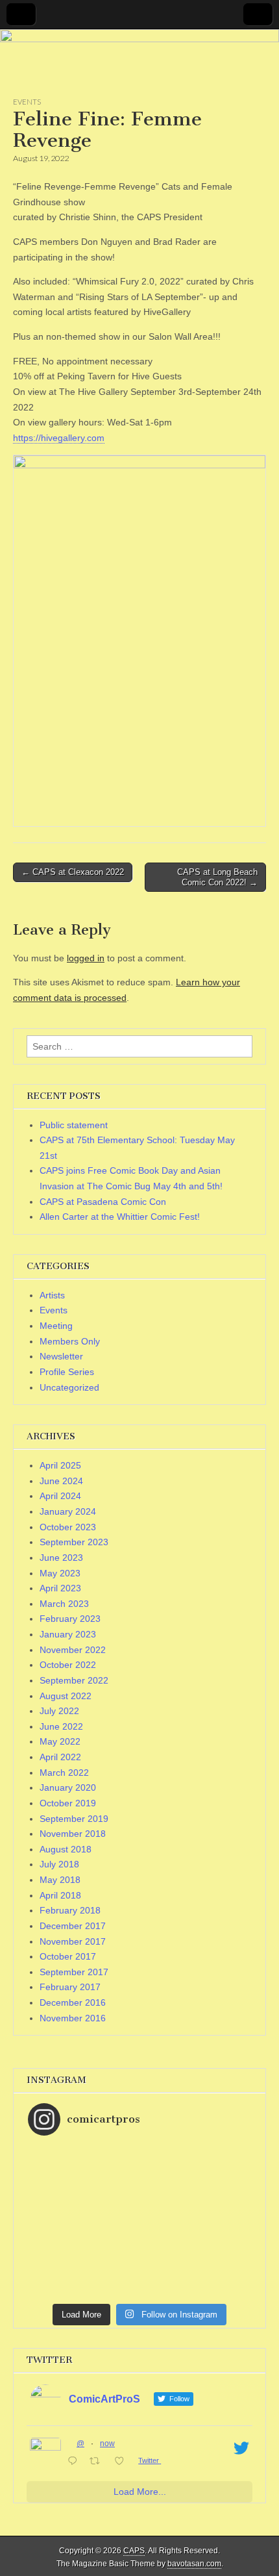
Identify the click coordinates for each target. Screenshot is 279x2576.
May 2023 (60, 1573)
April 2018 (60, 1895)
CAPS (134, 2551)
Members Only (70, 1341)
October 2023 (68, 1527)
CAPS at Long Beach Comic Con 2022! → (217, 877)
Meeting (56, 1326)
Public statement (74, 1125)
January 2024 (68, 1511)
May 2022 (60, 1741)
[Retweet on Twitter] (98, 2462)
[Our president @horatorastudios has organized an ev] (139, 2254)
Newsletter (61, 1356)
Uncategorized (69, 1387)
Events (27, 102)
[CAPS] (139, 63)
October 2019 (68, 1803)
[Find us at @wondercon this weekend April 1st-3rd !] (139, 2189)
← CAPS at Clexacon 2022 (73, 872)
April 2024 (60, 1496)
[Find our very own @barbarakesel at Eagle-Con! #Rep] (139, 2267)
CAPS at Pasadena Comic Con (103, 1202)
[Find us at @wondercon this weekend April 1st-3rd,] (139, 2215)
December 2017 (73, 1926)
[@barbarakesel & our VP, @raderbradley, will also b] (139, 2163)
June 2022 (61, 1726)
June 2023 (61, 1558)
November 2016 (73, 2018)
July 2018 (59, 1864)
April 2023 (60, 1588)
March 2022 (64, 1773)
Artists (52, 1295)
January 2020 (68, 1787)
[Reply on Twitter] (75, 2462)
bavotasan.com (194, 2564)
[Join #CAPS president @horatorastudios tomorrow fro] (139, 2228)
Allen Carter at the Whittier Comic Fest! (120, 1217)
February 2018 (70, 1910)
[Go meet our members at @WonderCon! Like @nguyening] (139, 2176)
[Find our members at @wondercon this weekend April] (139, 2150)
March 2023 (64, 1604)
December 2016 (73, 2002)
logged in (86, 958)
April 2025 (60, 1465)
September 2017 (74, 1972)
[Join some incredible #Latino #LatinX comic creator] (139, 2241)
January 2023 (68, 1634)
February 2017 (70, 1987)
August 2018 (66, 1849)
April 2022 (60, 1757)
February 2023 (70, 1619)
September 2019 (74, 1819)
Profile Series (67, 1372)
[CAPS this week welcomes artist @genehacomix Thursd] (139, 2280)
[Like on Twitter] (123, 2462)
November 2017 (73, 1941)
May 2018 (60, 1880)
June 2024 (61, 1481)
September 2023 (74, 1542)
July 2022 (59, 1711)
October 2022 (68, 1665)
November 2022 (73, 1650)
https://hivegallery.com (59, 438)
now (107, 2443)
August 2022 (66, 1696)
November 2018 (73, 1834)
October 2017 (68, 1956)
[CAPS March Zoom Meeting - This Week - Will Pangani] (139, 2293)
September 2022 (74, 1680)
